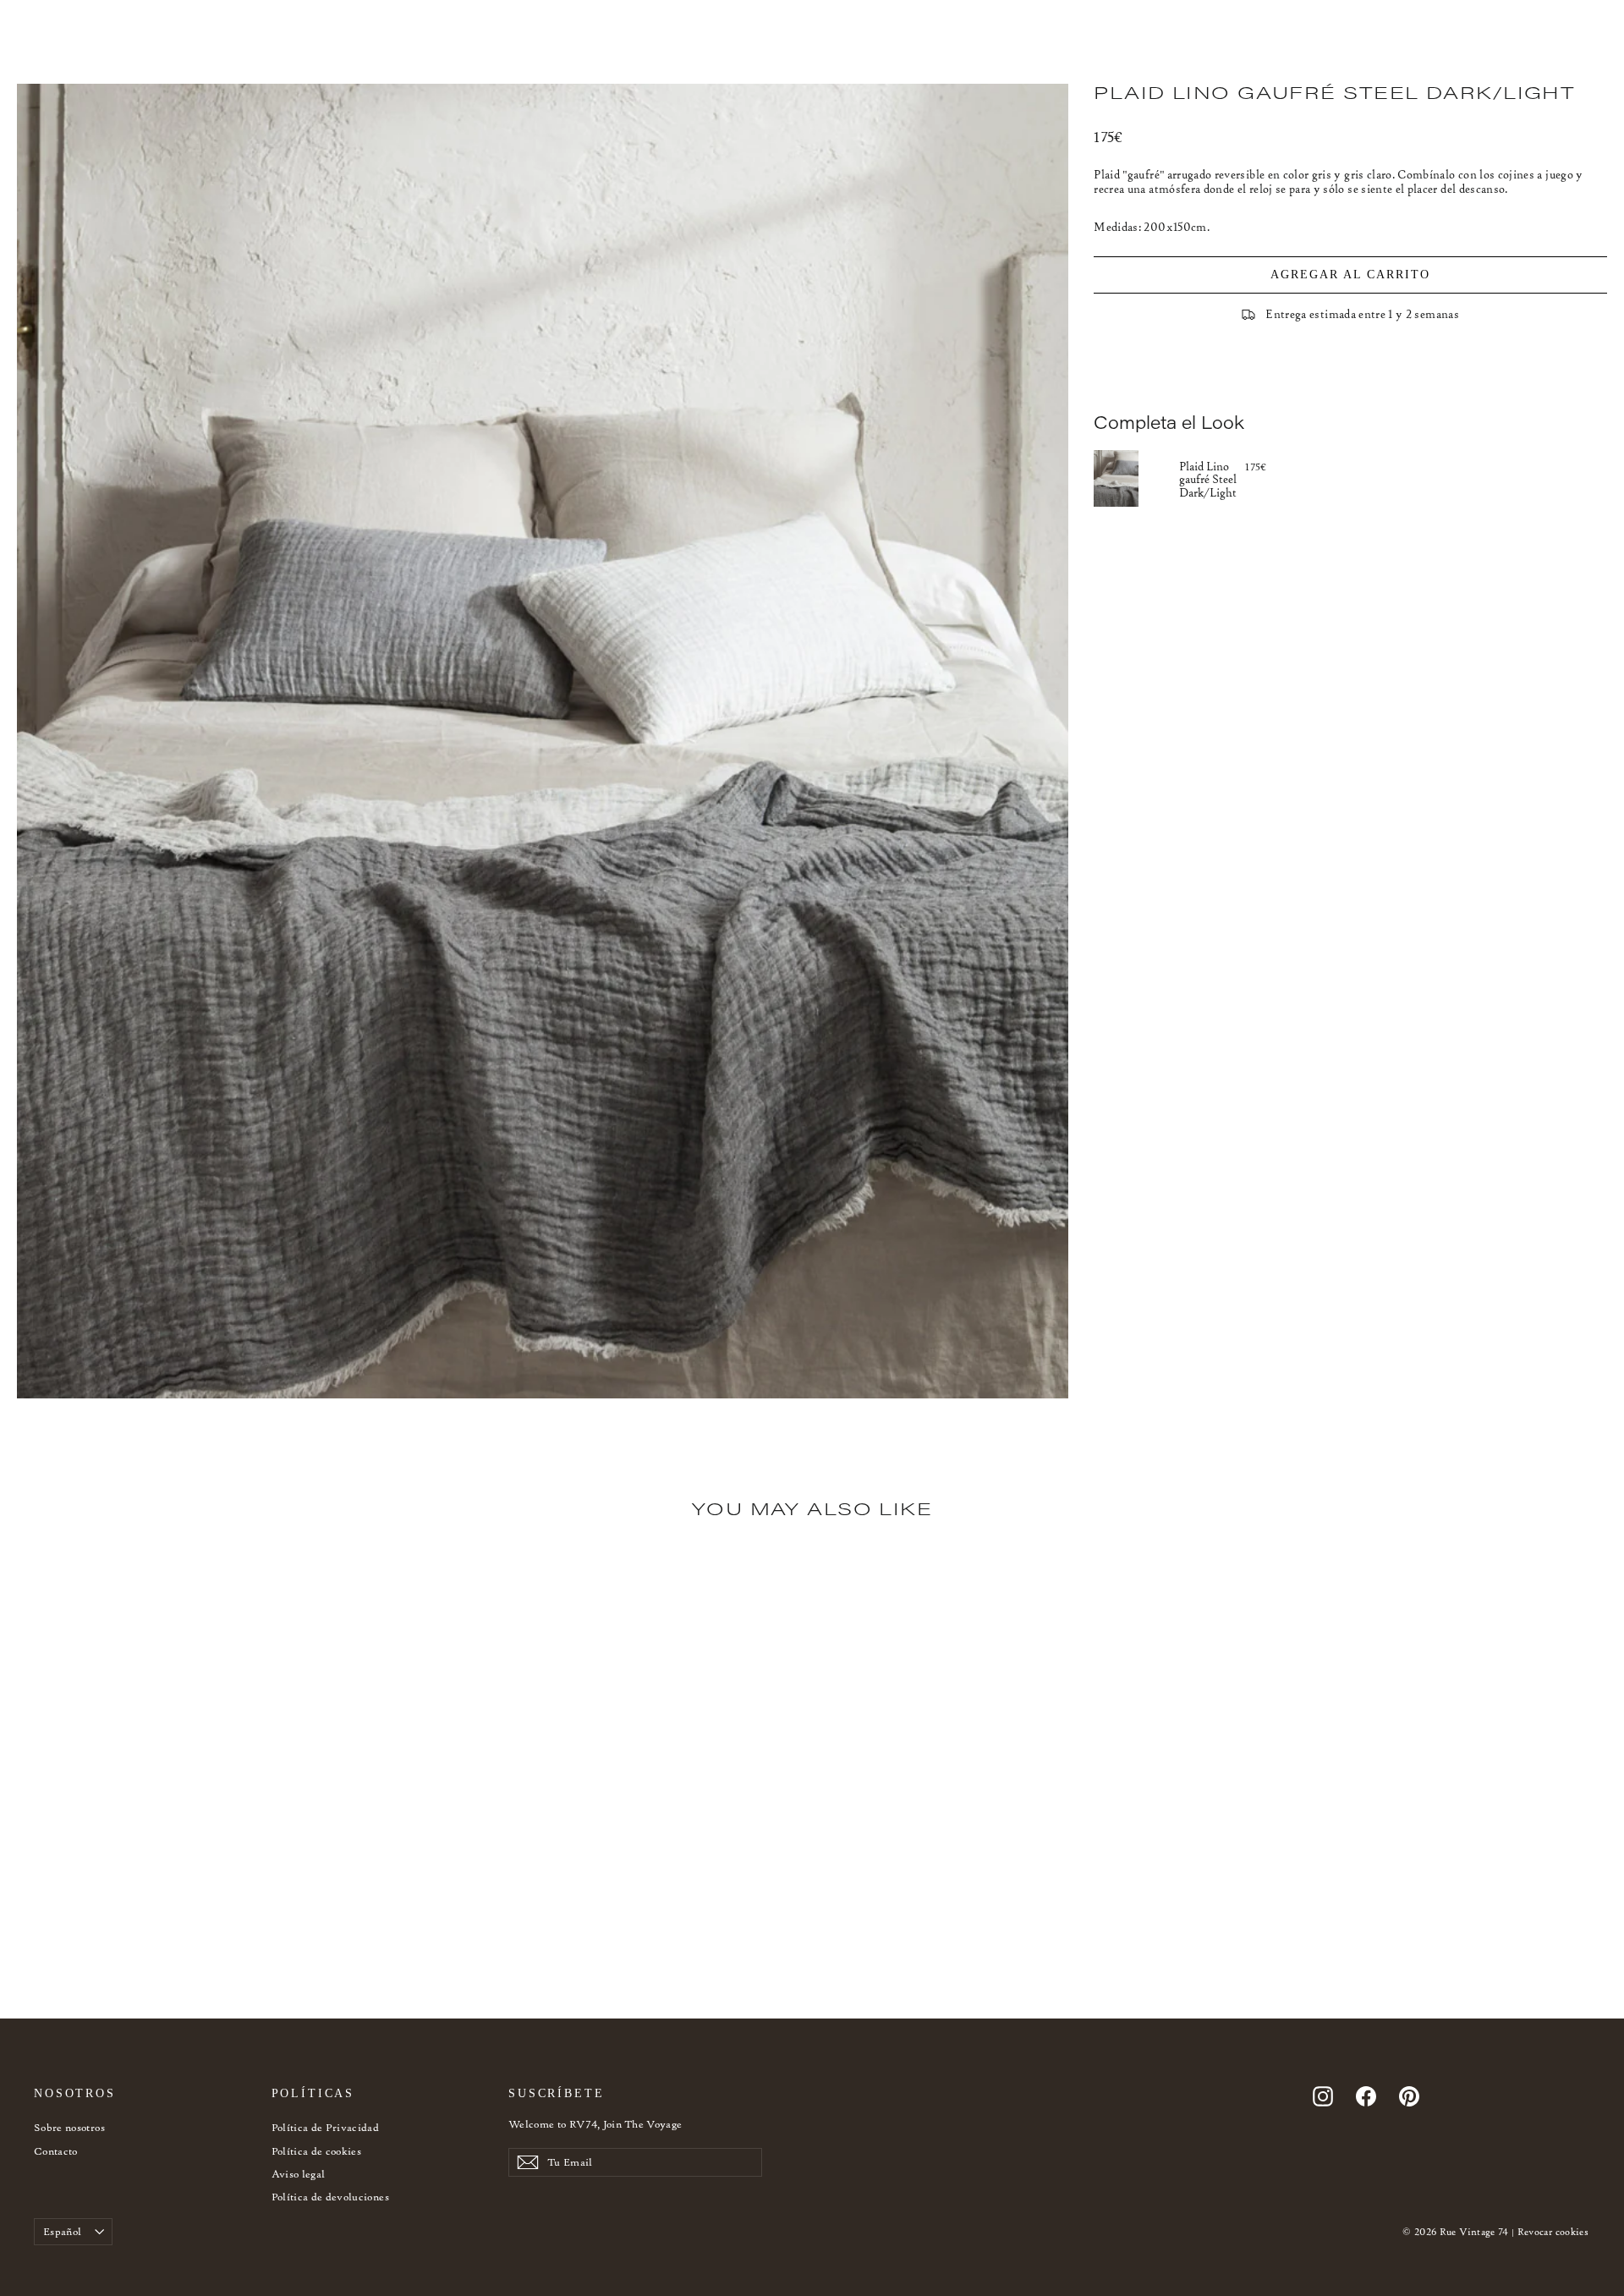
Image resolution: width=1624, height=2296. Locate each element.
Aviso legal (299, 2174)
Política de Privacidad (326, 2127)
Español (62, 2231)
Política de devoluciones (330, 2197)
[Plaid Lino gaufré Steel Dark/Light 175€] (1136, 478)
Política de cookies (317, 2151)
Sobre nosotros (69, 2127)
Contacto (56, 2151)
